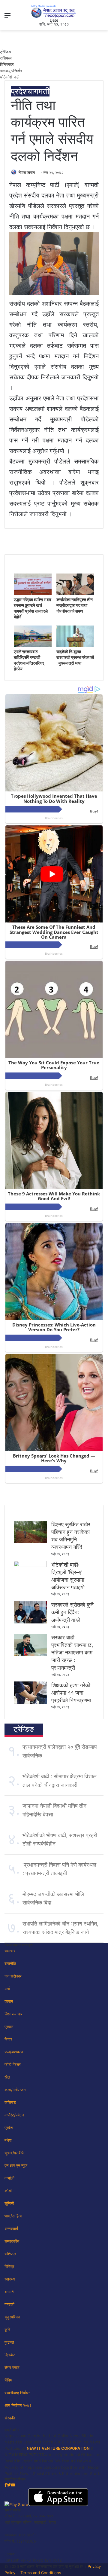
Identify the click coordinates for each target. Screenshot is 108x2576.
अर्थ (7, 1989)
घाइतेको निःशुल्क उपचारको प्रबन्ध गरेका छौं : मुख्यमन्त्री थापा (75, 657)
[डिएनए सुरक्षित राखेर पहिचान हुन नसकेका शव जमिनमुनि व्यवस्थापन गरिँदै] (30, 1542)
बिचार (8, 2039)
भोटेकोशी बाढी (10, 77)
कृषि (7, 2330)
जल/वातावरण (14, 2052)
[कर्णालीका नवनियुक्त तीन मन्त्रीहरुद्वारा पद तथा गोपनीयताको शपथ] (75, 593)
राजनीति (10, 1963)
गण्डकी (9, 2304)
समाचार (10, 1951)
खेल (7, 2077)
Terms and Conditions (41, 2573)
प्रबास (9, 2027)
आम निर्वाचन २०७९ (18, 2405)
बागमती (39, 91)
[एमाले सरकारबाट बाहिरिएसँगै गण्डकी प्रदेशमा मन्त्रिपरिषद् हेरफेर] (33, 645)
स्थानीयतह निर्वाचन (17, 2393)
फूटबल (9, 2342)
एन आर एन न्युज (16, 2165)
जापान (9, 2001)
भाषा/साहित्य (13, 2216)
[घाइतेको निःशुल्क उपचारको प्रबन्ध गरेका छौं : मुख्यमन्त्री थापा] (75, 645)
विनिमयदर (7, 64)
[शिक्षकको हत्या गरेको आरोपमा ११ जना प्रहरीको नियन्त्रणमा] (30, 1703)
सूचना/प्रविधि (14, 2153)
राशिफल (6, 58)
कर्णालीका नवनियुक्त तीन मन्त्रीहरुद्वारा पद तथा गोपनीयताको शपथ (75, 605)
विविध (8, 2380)
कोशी (8, 2191)
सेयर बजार (12, 2367)
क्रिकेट (10, 2355)
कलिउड (10, 2102)
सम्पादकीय (12, 2241)
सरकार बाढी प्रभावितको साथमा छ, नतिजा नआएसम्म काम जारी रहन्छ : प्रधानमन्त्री (72, 1653)
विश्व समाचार (13, 2014)
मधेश (8, 2140)
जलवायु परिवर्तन (11, 71)
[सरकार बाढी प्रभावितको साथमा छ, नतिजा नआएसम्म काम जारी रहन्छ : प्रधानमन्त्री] (30, 1655)
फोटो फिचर (13, 2064)
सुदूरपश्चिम (12, 2317)
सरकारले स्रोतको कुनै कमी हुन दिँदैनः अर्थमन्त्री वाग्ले (72, 1612)
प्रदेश (19, 91)
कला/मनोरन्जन (15, 2090)
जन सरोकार (13, 1976)
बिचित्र (9, 2266)
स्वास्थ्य (10, 2279)
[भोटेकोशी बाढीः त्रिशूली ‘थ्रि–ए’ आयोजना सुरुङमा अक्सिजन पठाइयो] (30, 1565)
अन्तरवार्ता (11, 2229)
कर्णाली (9, 2178)
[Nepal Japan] (54, 11)
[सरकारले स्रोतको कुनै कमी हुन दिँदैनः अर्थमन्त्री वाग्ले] (30, 1622)
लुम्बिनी (9, 2203)
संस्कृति (10, 2418)
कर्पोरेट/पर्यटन (14, 2115)
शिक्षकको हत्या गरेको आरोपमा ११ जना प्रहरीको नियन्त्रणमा (71, 1693)
